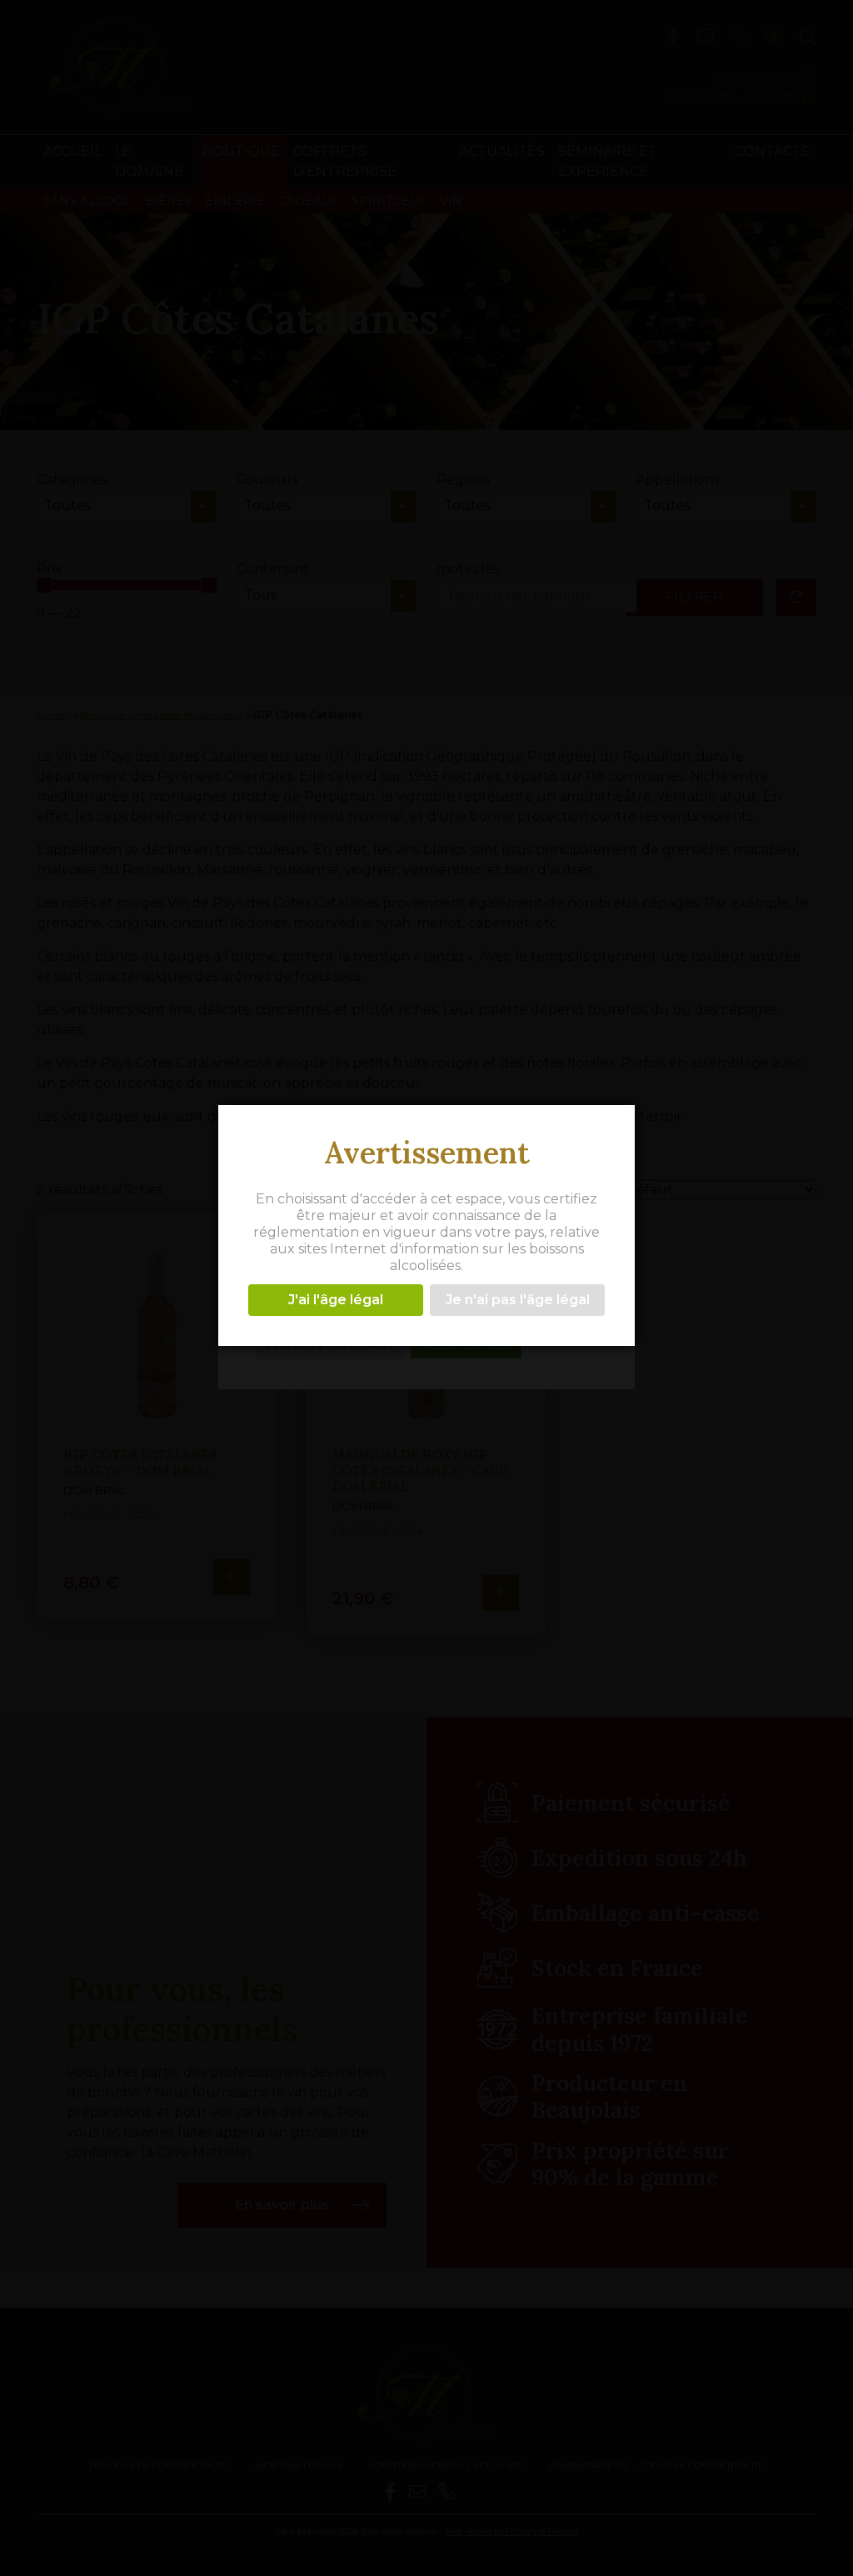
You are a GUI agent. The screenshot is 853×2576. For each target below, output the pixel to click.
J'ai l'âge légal (336, 1300)
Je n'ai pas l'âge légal (518, 1300)
